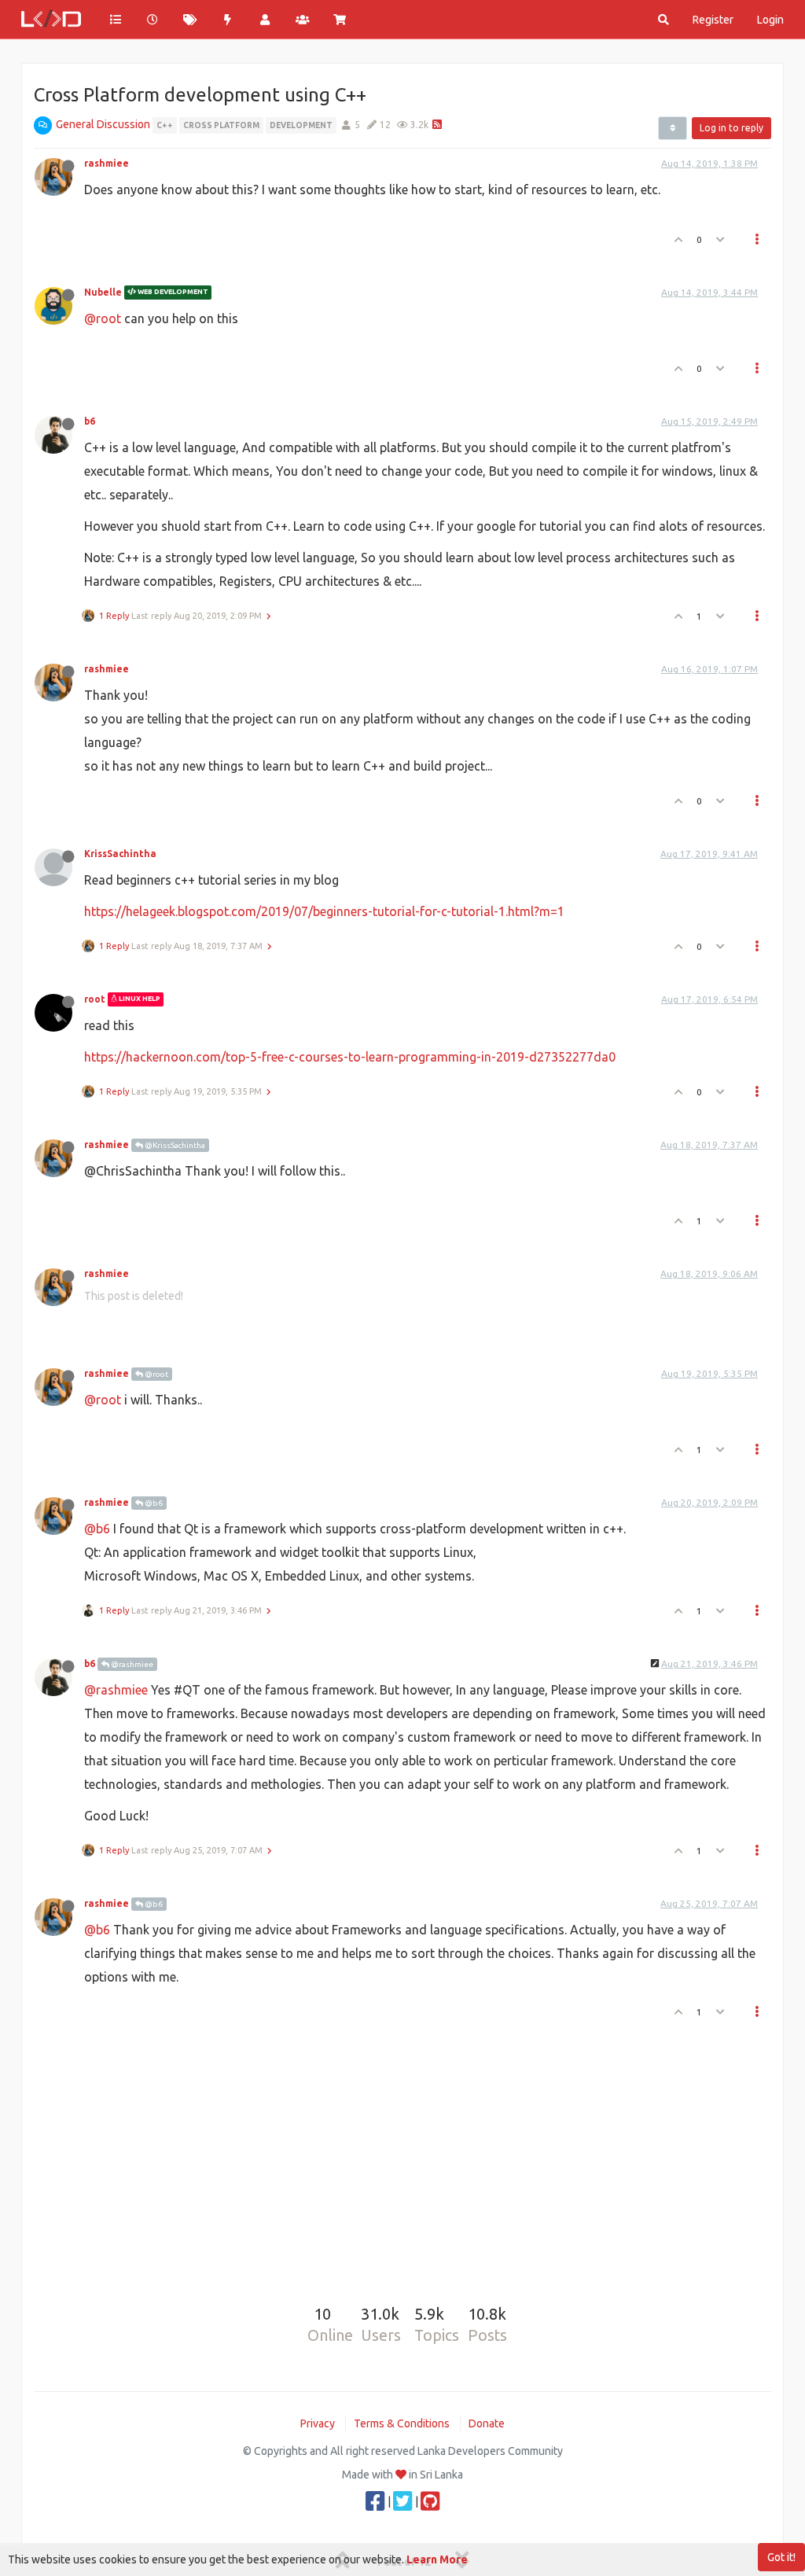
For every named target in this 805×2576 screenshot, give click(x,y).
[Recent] (153, 20)
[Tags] (190, 20)
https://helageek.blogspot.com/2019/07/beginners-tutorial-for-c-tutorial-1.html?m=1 (324, 911)
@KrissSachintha (174, 1145)
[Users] (265, 20)
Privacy (318, 2423)
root (95, 999)
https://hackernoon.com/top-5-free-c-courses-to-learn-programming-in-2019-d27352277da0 (350, 1057)
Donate (487, 2423)
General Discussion (103, 124)
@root (103, 318)
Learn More (437, 2559)
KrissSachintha (120, 854)
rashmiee (107, 163)
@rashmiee (131, 1664)
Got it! (781, 2557)
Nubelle (103, 292)
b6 (90, 421)
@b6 (153, 1503)
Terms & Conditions (402, 2423)
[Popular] (228, 20)
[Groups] (303, 20)
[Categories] (116, 20)
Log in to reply (731, 128)
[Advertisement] (402, 2144)
